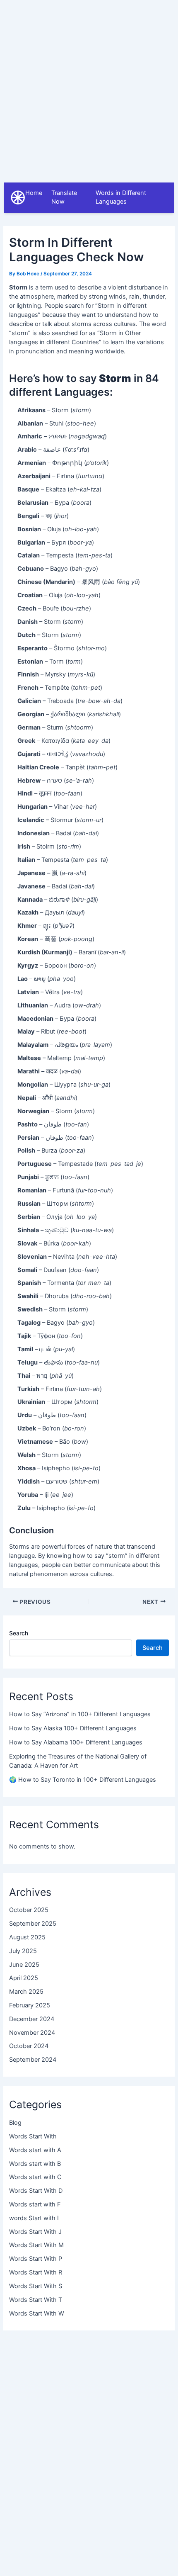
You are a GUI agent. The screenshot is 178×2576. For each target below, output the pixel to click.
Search (19, 1633)
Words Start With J (35, 2232)
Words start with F (35, 2204)
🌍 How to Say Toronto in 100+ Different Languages (83, 1780)
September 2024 (33, 2060)
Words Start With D (36, 2191)
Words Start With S (36, 2286)
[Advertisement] (89, 89)
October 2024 (29, 2046)
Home (34, 193)
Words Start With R (36, 2272)
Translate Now (64, 197)
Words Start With (33, 2136)
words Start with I (34, 2218)
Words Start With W (37, 2313)
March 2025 (26, 1992)
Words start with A (35, 2150)
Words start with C (35, 2177)
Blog (15, 2123)
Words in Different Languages (121, 197)
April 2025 (24, 1978)
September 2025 (33, 1924)
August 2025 (27, 1937)
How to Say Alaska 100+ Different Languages (73, 1728)
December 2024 (32, 2019)
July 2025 (23, 1951)
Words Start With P (36, 2259)
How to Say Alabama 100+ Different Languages (76, 1742)
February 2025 (30, 2005)
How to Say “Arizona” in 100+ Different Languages (80, 1714)
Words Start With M (36, 2245)
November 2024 (32, 2033)
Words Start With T (36, 2300)
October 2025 (29, 1910)
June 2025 (24, 1965)
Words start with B (35, 2164)
